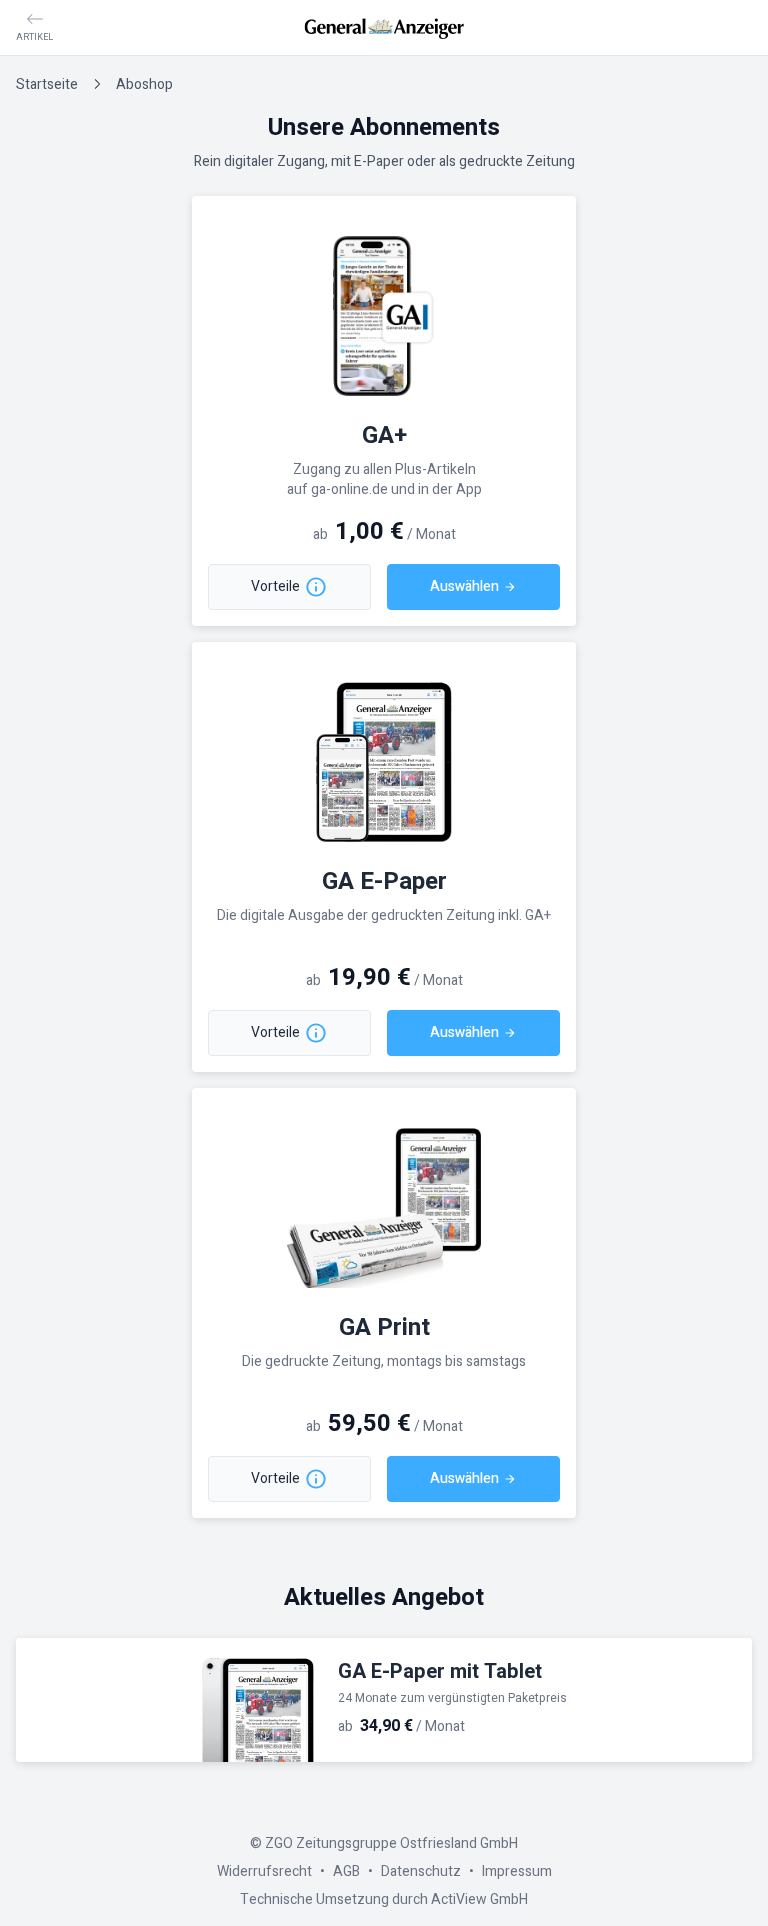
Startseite (47, 84)
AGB (346, 1871)
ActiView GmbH (479, 1899)
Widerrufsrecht (264, 1871)
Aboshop (144, 84)
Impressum (517, 1871)
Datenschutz (421, 1871)
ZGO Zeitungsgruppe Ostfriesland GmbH (391, 1843)
